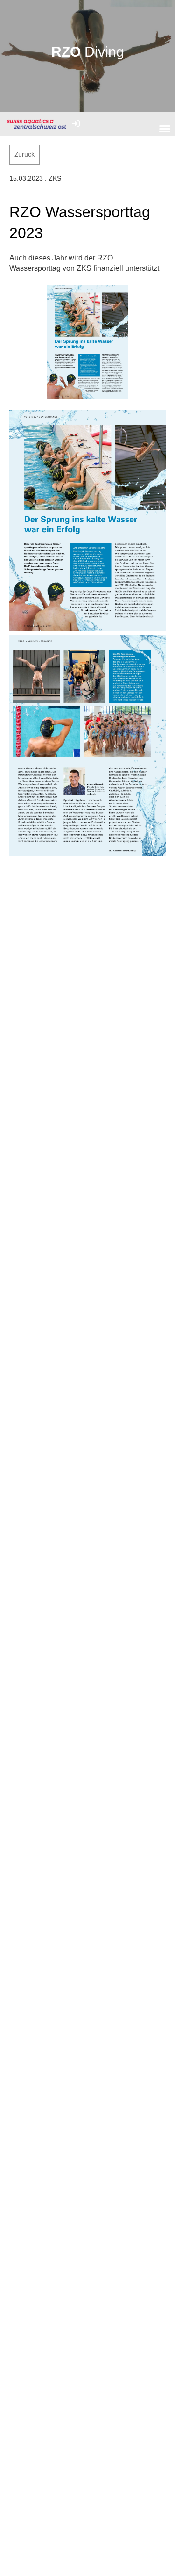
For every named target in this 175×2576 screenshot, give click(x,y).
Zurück (24, 154)
